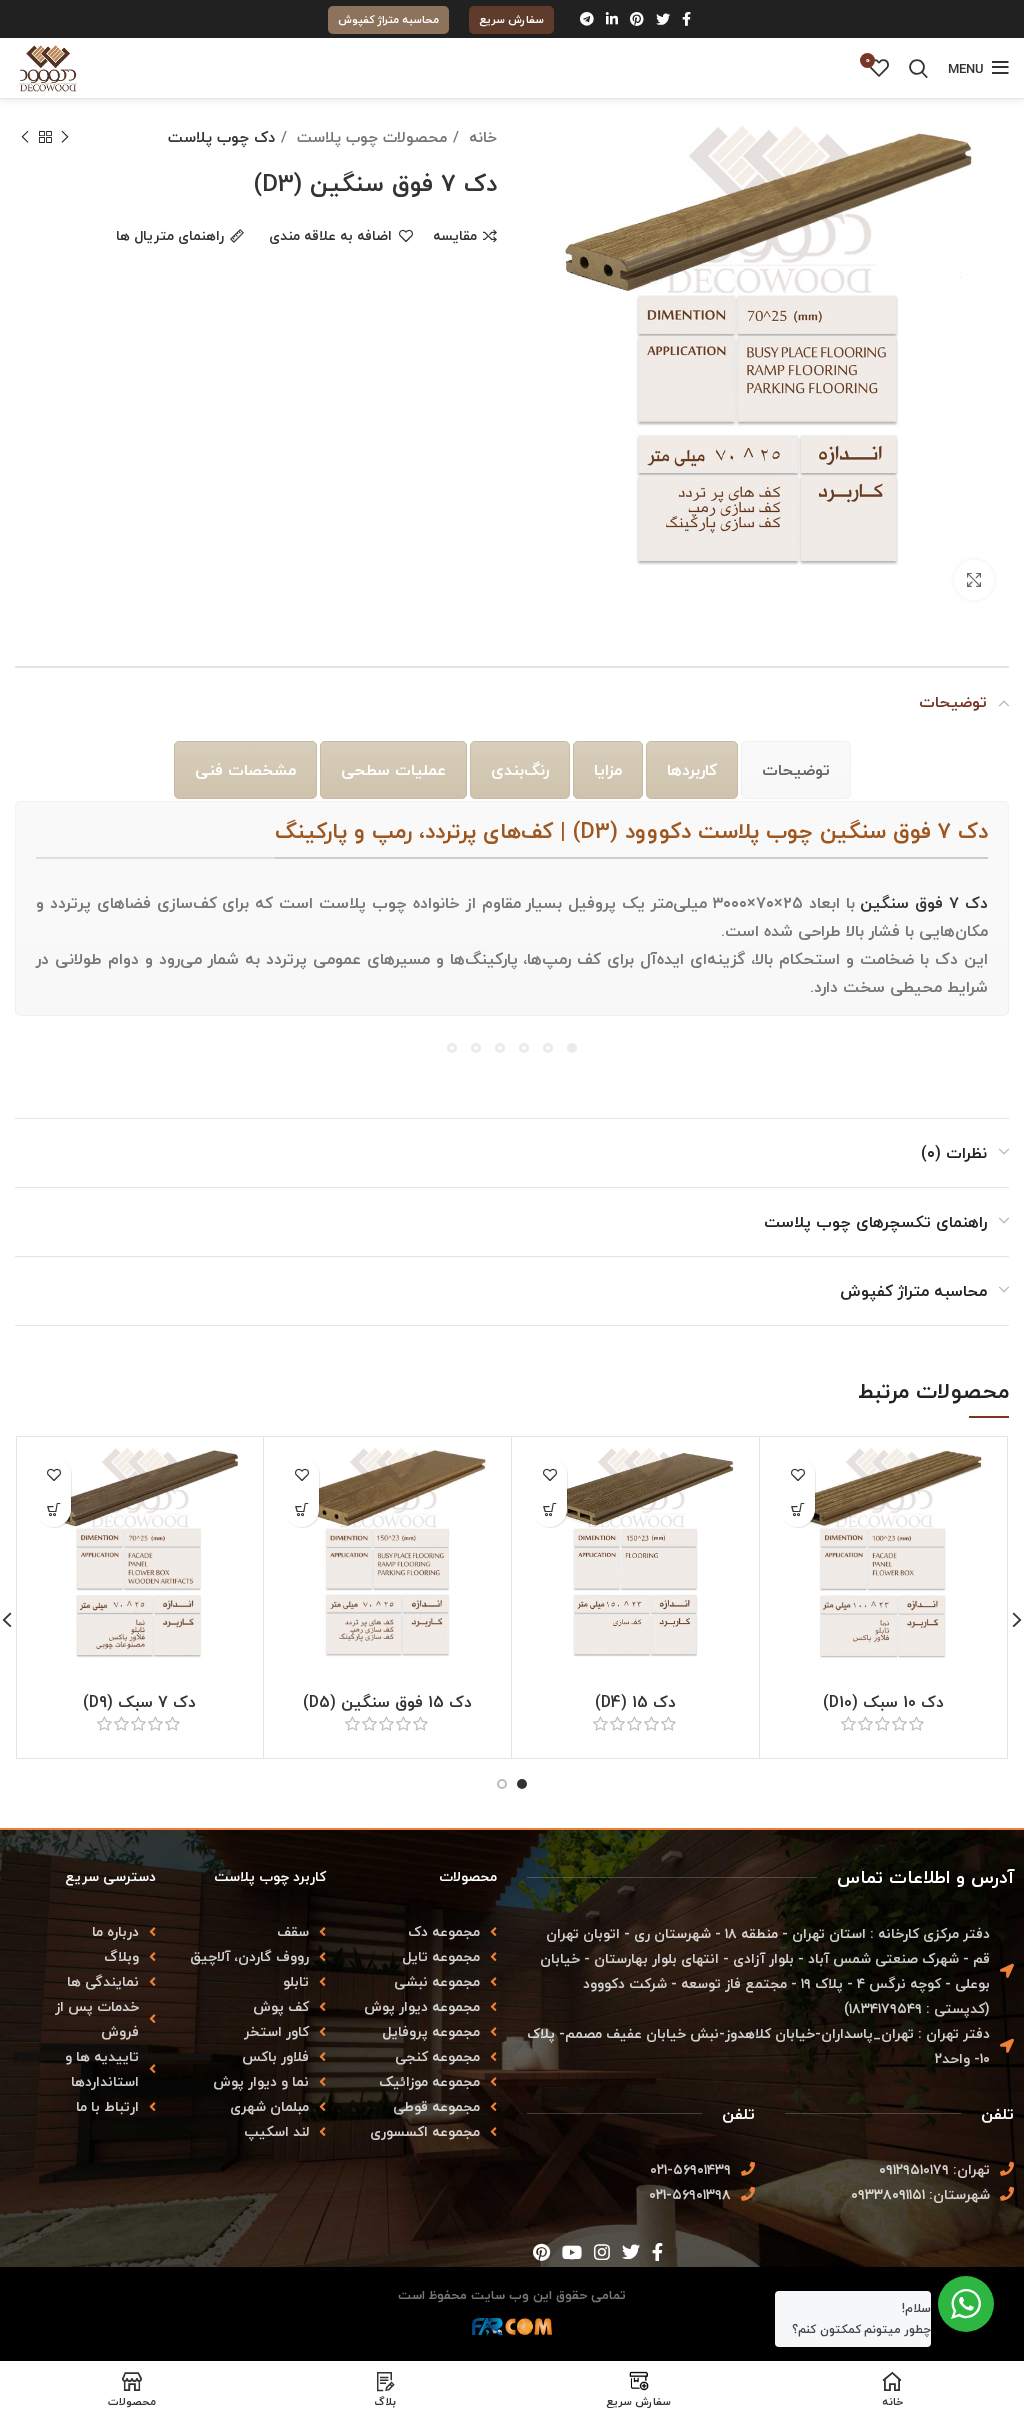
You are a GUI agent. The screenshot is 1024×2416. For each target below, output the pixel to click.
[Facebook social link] (686, 19)
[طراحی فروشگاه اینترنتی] (512, 2332)
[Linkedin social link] (612, 19)
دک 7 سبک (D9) (139, 1702)
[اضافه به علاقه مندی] (797, 1474)
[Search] (918, 68)
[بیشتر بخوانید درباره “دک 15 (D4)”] (549, 1509)
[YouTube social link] (572, 2252)
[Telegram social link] (587, 19)
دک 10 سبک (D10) (883, 1702)
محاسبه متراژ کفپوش (388, 19)
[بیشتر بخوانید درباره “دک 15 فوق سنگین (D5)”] (301, 1509)
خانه (480, 137)
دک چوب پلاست (221, 137)
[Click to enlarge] (974, 580)
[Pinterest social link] (637, 19)
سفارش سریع (511, 19)
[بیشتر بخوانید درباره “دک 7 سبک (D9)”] (53, 1509)
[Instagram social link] (602, 2252)
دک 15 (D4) (635, 1702)
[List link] (85, 1931)
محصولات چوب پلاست (369, 137)
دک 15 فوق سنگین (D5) (387, 1702)
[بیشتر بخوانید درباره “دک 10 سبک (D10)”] (797, 1509)
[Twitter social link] (663, 19)
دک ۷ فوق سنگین (924, 903)
